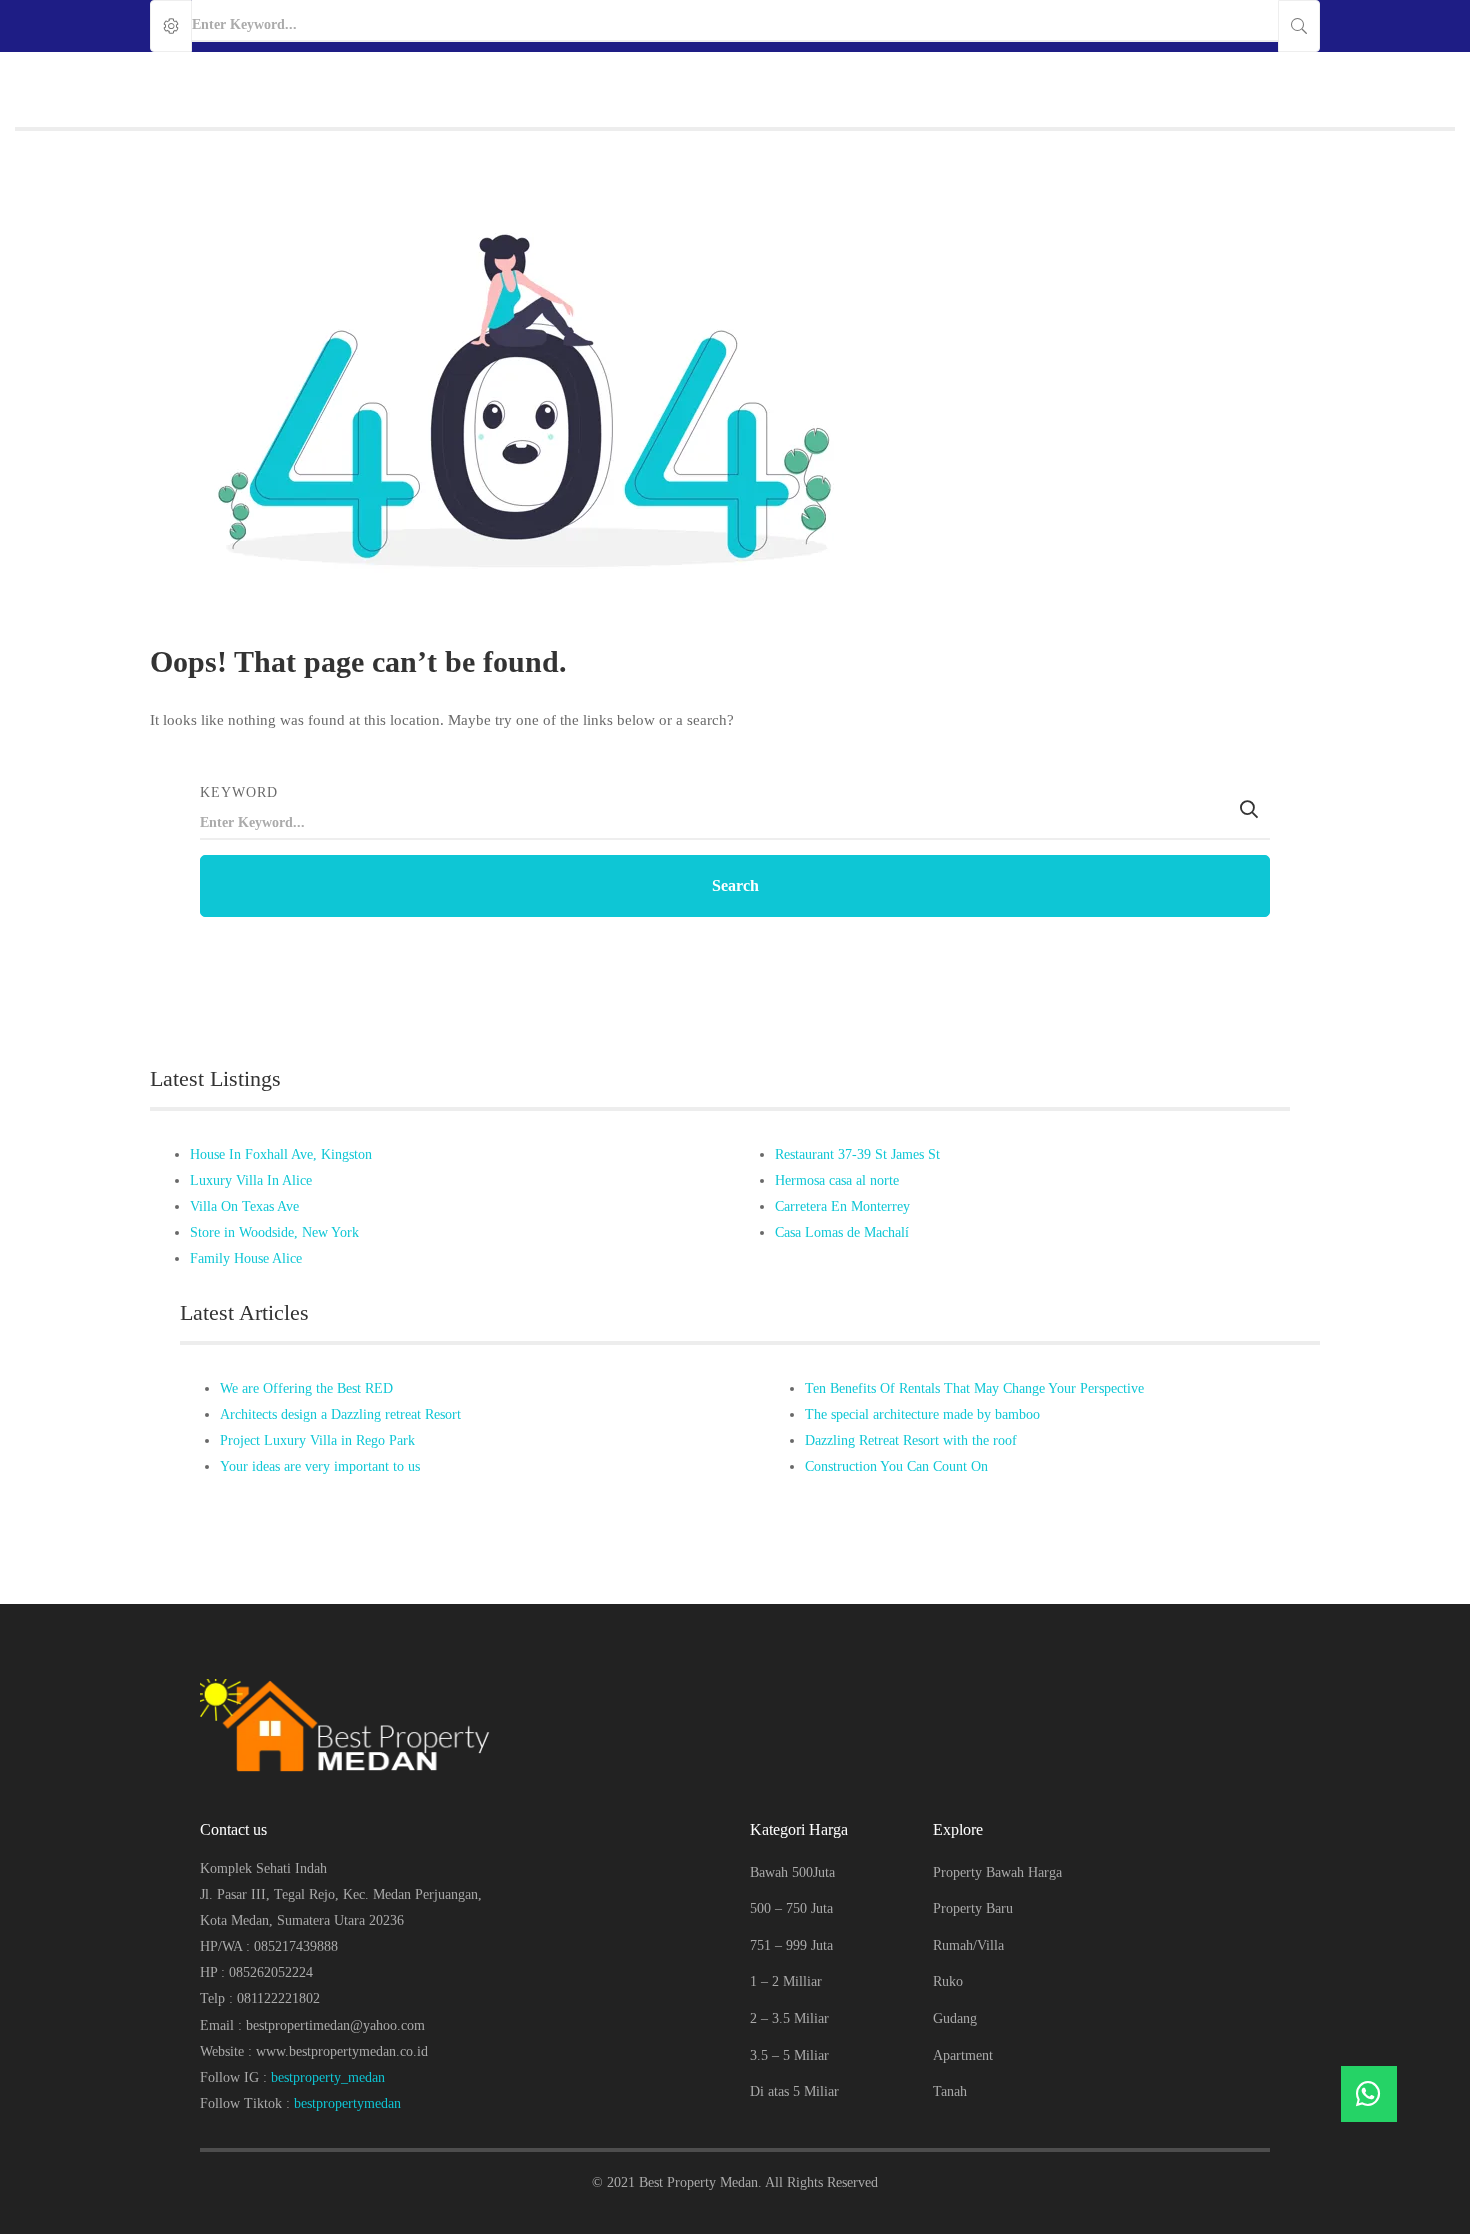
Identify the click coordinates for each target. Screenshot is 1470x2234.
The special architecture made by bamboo (922, 1414)
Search (735, 885)
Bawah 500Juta (792, 1872)
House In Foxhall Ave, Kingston (281, 1154)
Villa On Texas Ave (244, 1206)
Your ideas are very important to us (320, 1466)
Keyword (239, 792)
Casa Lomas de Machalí (842, 1232)
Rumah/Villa (968, 1945)
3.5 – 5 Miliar (789, 2055)
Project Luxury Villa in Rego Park (317, 1440)
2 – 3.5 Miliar (789, 2018)
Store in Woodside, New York (274, 1232)
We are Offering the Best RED (306, 1388)
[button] (1369, 2094)
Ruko (948, 1981)
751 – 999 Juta (791, 1945)
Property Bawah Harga (997, 1872)
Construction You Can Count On (896, 1466)
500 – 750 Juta (791, 1908)
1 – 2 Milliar (786, 1981)
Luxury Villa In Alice (251, 1180)
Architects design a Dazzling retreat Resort (340, 1414)
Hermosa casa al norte (837, 1180)
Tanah (950, 2091)
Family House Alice (246, 1258)
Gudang (955, 2018)
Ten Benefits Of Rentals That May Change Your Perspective (974, 1388)
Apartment (963, 2055)
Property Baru (973, 1908)
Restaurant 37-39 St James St (857, 1154)
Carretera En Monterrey (842, 1206)
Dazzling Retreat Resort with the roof (911, 1440)
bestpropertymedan (347, 2103)
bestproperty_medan (328, 2077)
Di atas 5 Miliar (794, 2091)
